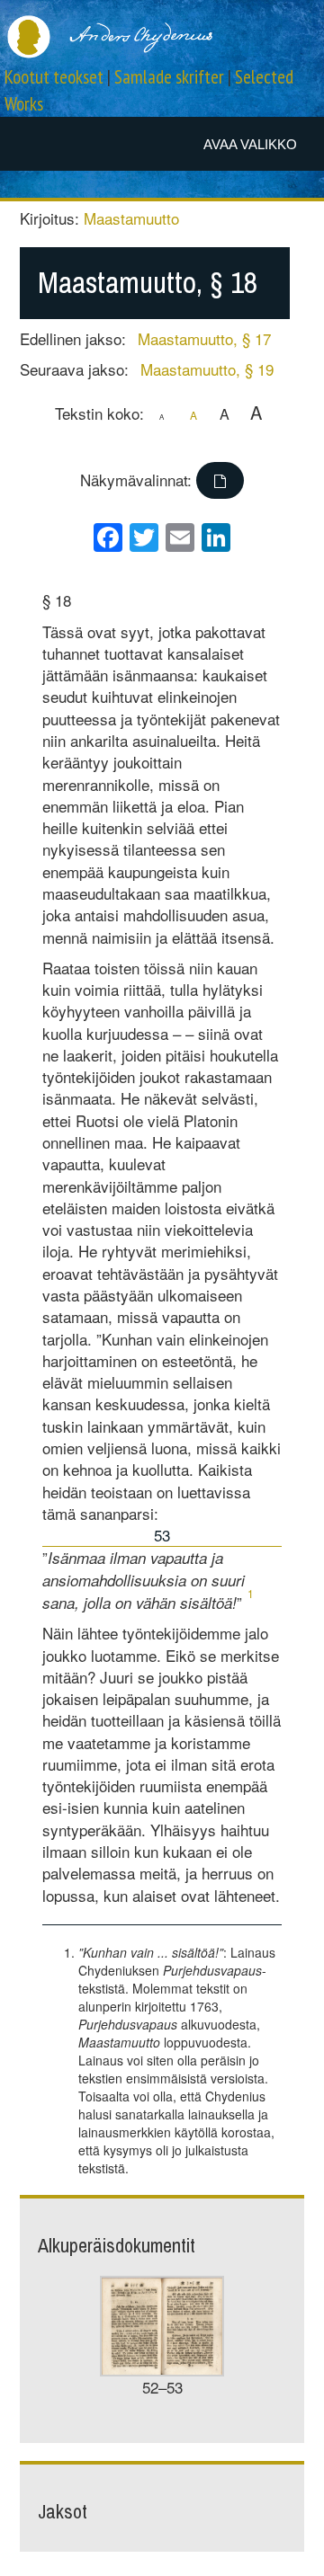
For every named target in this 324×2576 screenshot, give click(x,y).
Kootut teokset (54, 77)
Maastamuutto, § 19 (207, 369)
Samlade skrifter (169, 77)
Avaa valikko (250, 144)
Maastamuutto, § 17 (204, 338)
